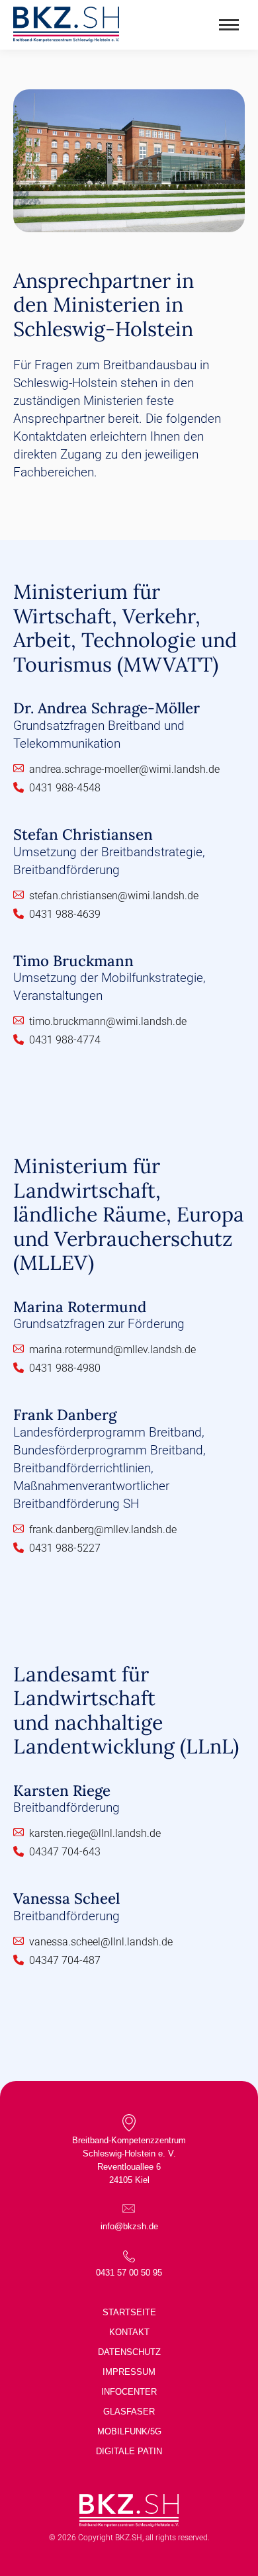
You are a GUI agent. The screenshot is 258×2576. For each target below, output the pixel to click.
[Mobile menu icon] (229, 25)
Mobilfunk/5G (129, 2431)
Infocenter (129, 2392)
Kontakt (129, 2332)
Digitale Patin (129, 2451)
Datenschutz (129, 2352)
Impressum (129, 2372)
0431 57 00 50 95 (129, 2273)
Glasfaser (129, 2412)
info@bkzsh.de (129, 2226)
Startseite (129, 2312)
